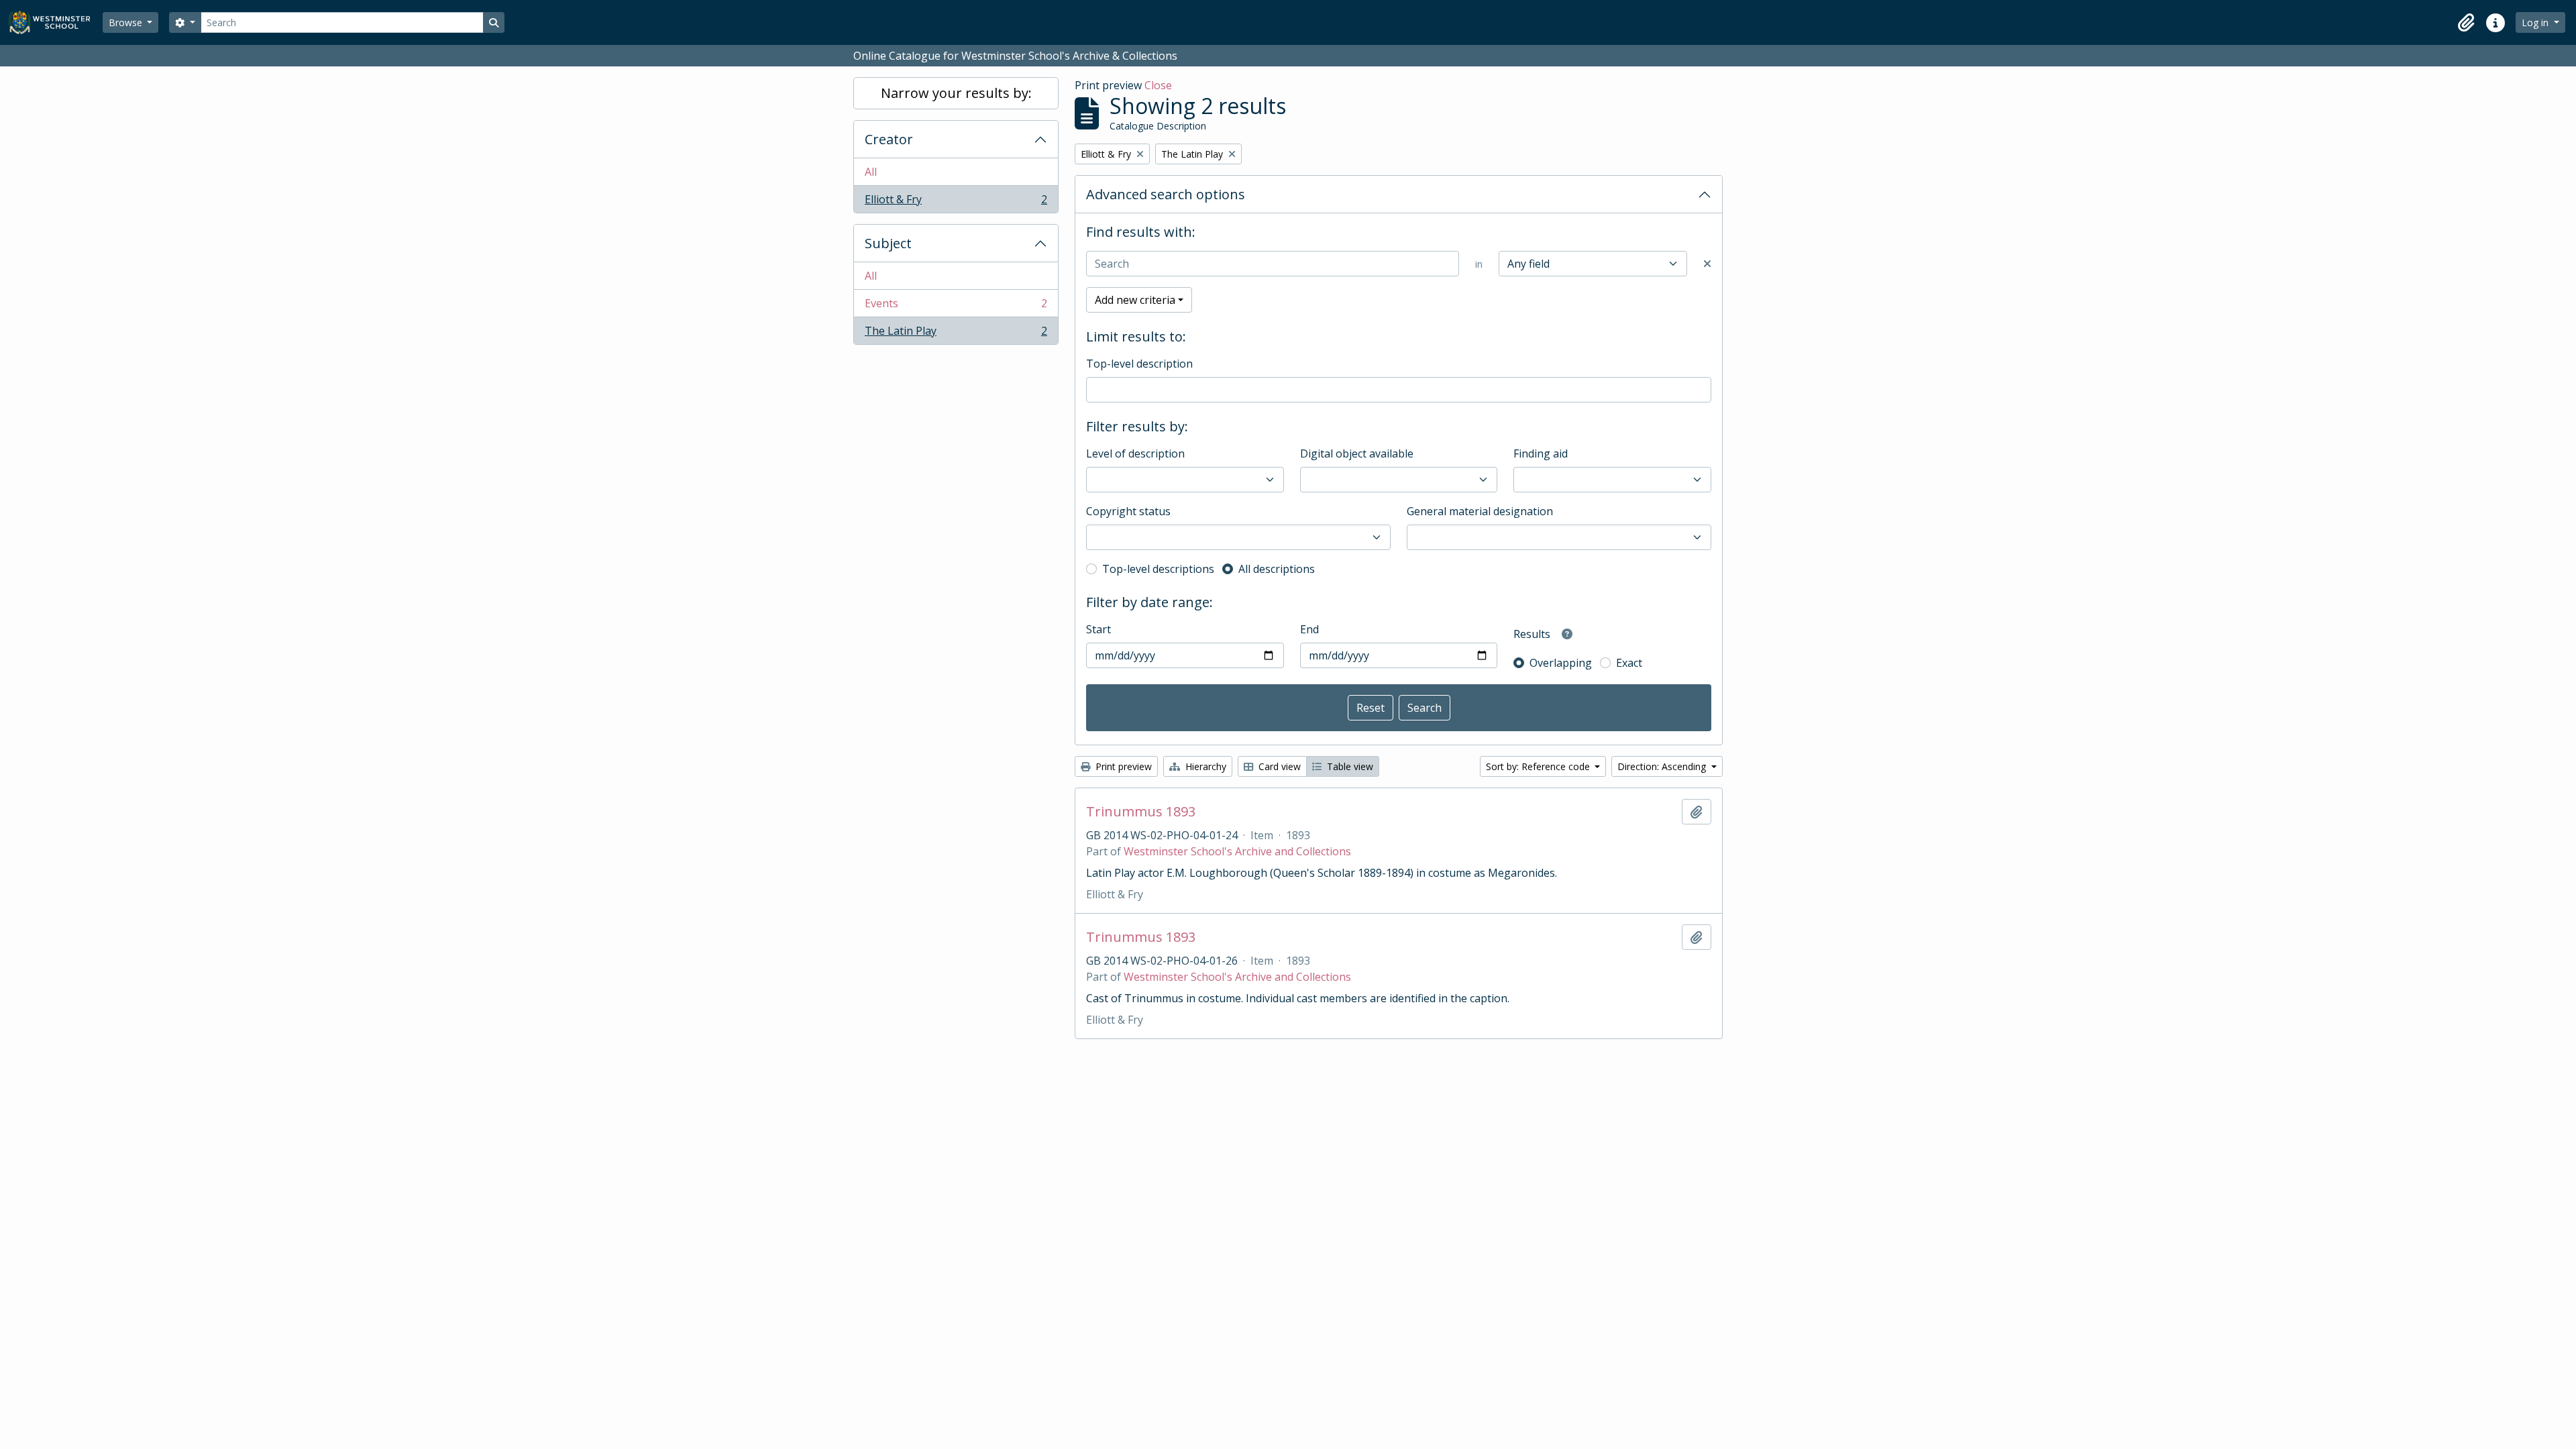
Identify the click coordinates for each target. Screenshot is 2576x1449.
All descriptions (1277, 569)
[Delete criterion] (1707, 264)
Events (956, 307)
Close (1158, 85)
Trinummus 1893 (1141, 812)
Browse (127, 22)
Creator (889, 139)
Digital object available (1357, 453)
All (871, 172)
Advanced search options (1166, 194)
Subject (888, 243)
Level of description (1135, 453)
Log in (2536, 22)
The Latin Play (956, 334)
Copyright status (1128, 511)
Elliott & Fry (956, 202)
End (1309, 629)
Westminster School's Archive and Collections (1237, 851)
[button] (2466, 23)
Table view (1349, 766)
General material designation (1480, 511)
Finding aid (1541, 453)
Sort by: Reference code (1539, 766)
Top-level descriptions (1158, 569)
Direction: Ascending (1663, 766)
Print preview (1122, 766)
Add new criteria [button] (1135, 300)
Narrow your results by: (956, 93)
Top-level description (1139, 364)
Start (1098, 629)
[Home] (55, 22)
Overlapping (1561, 663)
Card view (1278, 766)
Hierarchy (1204, 766)
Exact (1629, 663)
